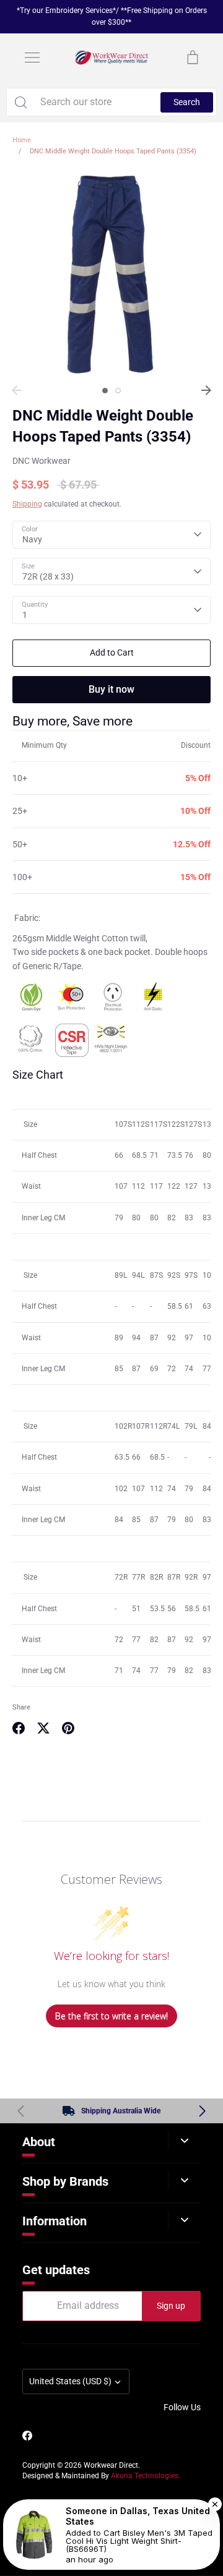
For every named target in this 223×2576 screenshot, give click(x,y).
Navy (32, 539)
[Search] (20, 102)
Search (187, 102)
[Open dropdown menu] (184, 2141)
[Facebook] (27, 2436)
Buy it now (111, 689)
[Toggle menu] (32, 58)
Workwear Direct (111, 2465)
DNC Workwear (42, 461)
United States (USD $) (70, 2381)
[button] (202, 2111)
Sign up (171, 2306)
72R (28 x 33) (48, 576)
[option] (111, 275)
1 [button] (105, 391)
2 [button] (118, 391)
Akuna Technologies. (146, 2476)
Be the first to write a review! (111, 2016)
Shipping (27, 504)
